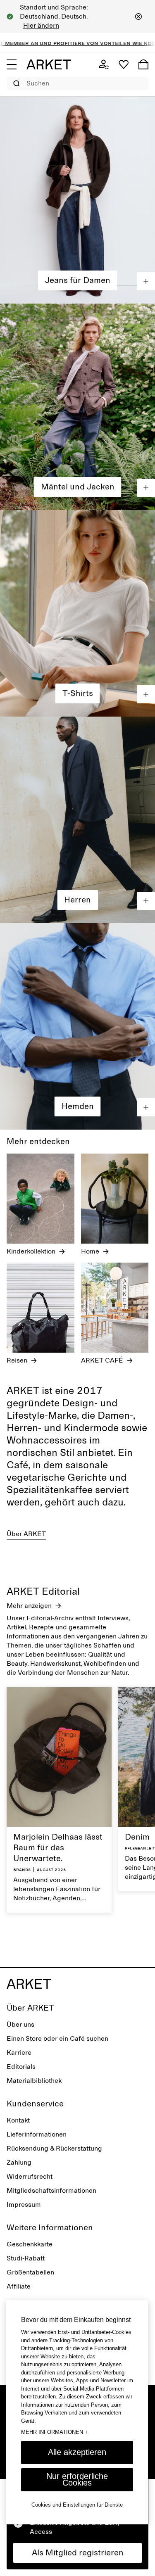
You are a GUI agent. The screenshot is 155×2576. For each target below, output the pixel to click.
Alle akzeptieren (77, 2452)
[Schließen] (138, 17)
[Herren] (77, 820)
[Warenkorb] (143, 64)
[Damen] (77, 200)
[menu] (12, 64)
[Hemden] (77, 1026)
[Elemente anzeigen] (146, 281)
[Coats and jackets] (77, 407)
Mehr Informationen (55, 2432)
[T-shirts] (77, 613)
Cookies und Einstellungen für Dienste (77, 2505)
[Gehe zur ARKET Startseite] (49, 64)
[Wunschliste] (124, 64)
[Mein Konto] (104, 64)
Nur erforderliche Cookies (77, 2479)
